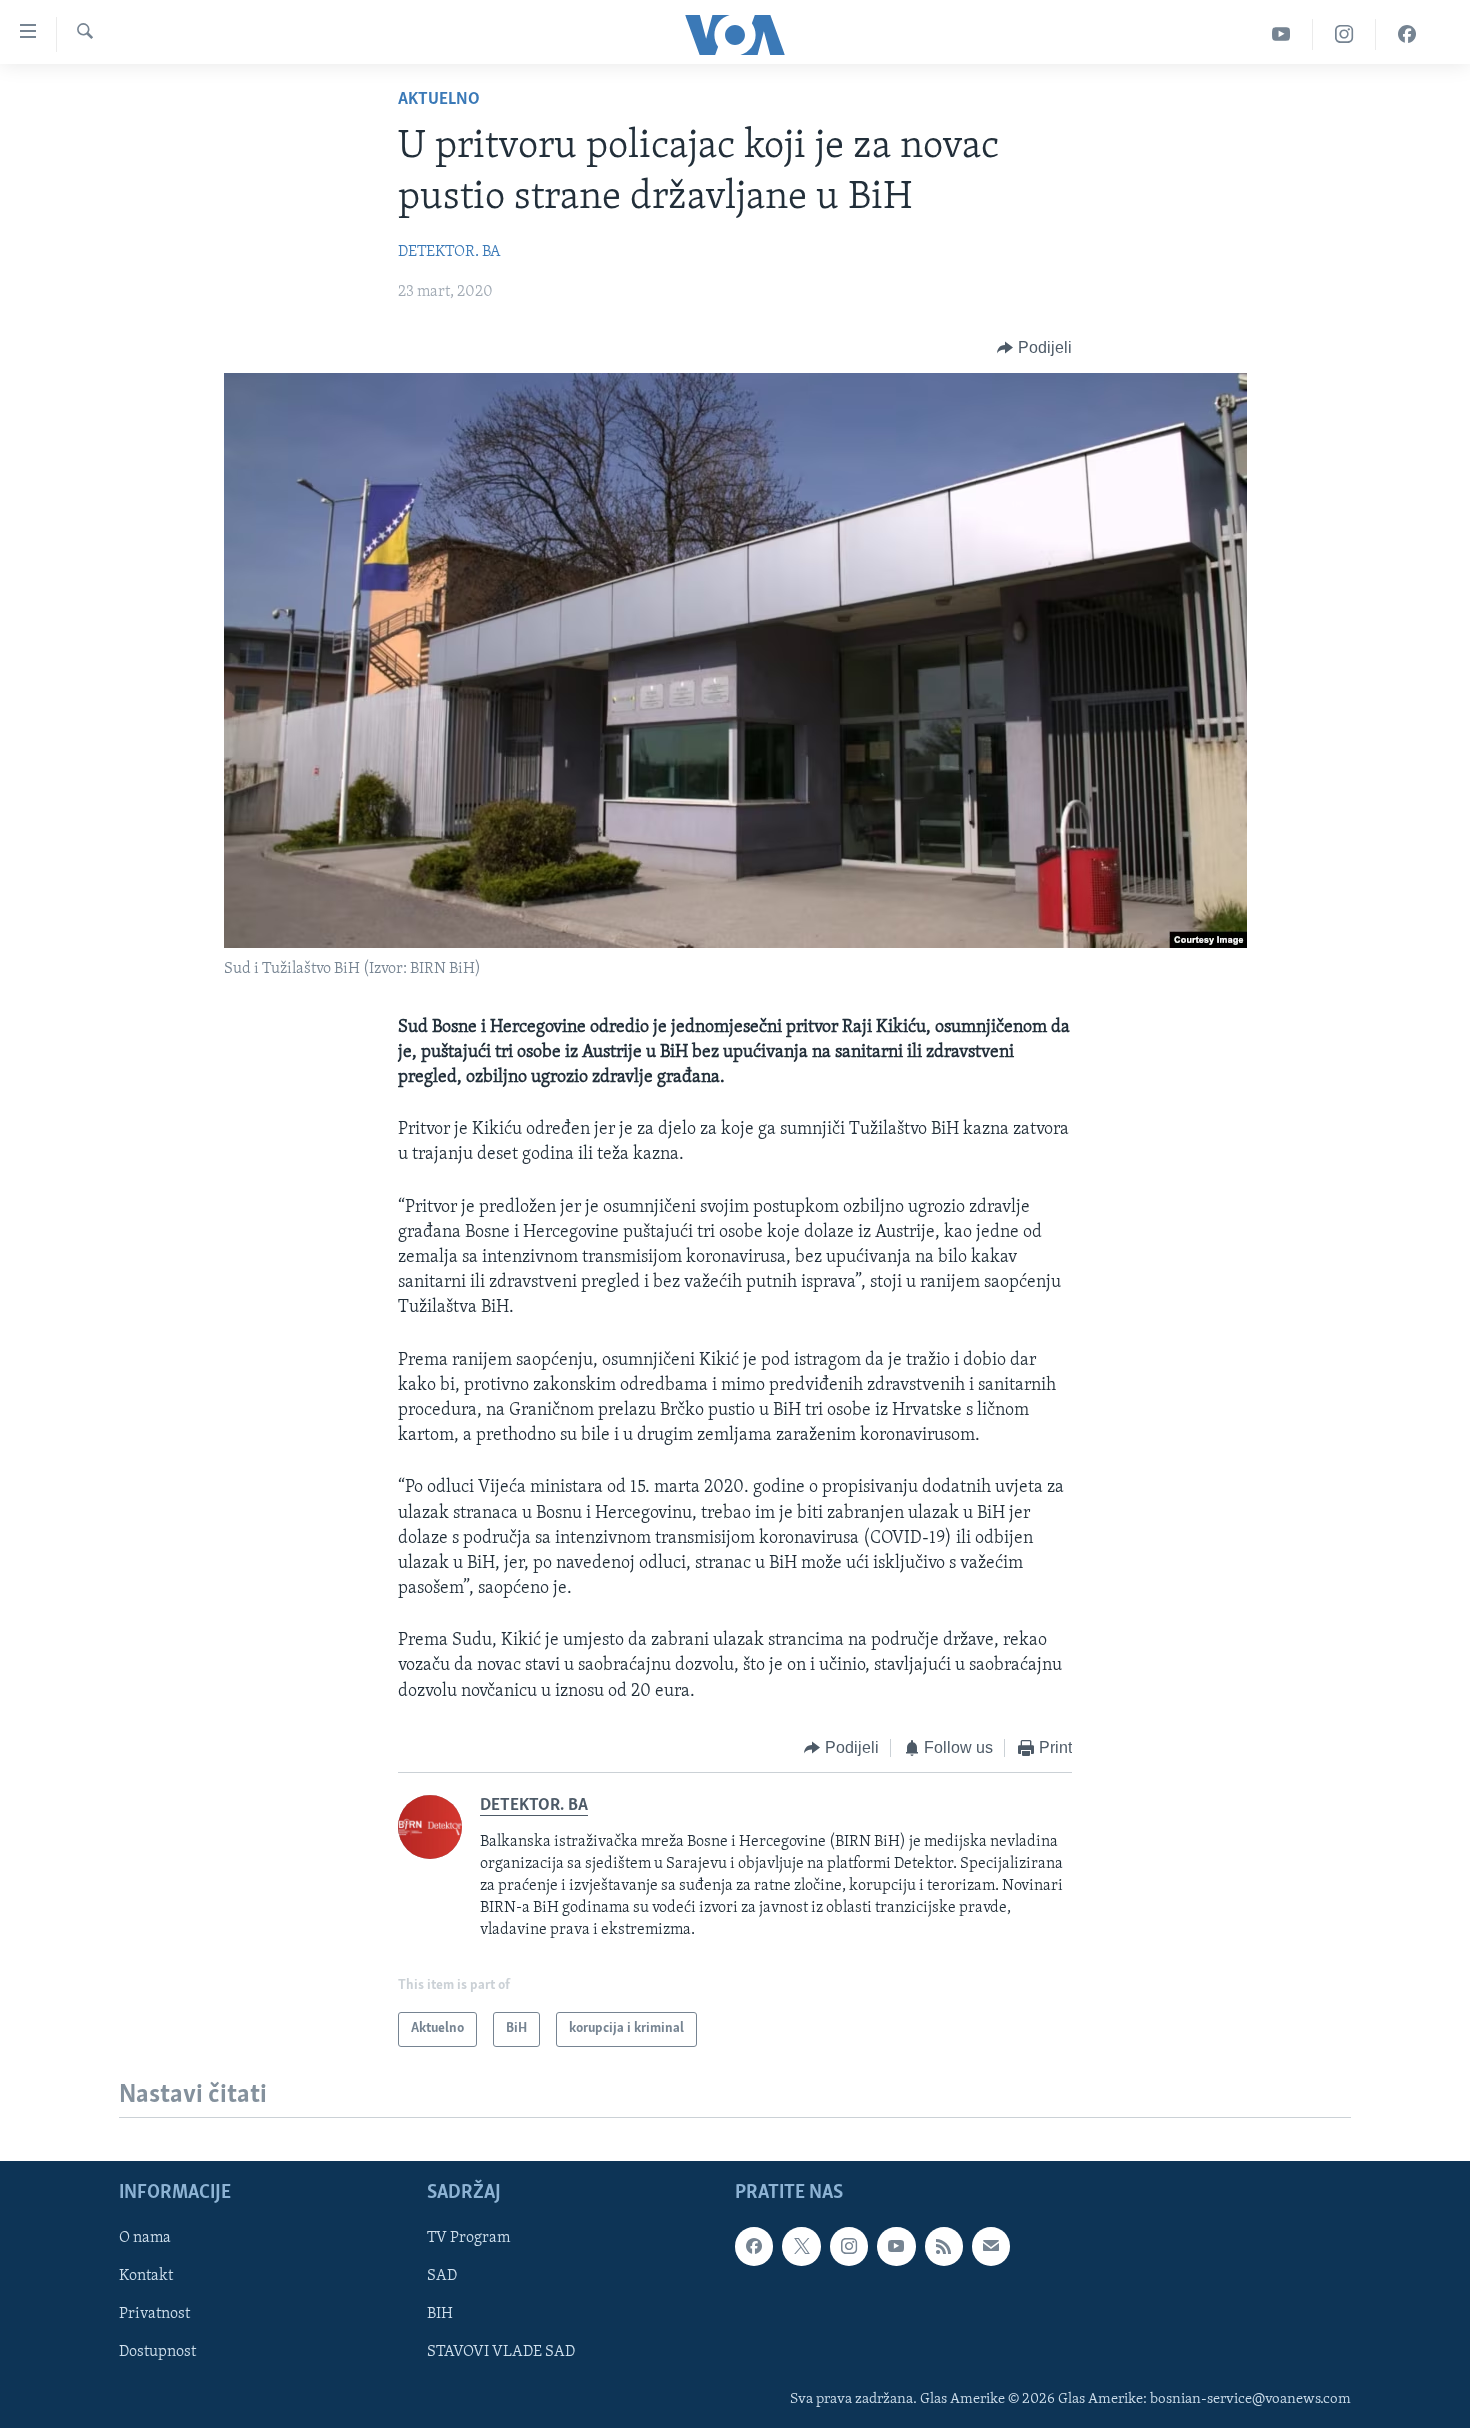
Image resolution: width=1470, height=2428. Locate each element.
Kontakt (146, 2276)
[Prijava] (991, 2246)
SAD (442, 2276)
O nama (145, 2238)
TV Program (468, 2238)
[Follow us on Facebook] (754, 2246)
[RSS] (944, 2246)
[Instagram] (1344, 34)
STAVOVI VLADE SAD (501, 2352)
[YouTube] (1281, 34)
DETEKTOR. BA (449, 252)
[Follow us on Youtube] (896, 2246)
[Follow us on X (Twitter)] (801, 2246)
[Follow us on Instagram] (849, 2246)
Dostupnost (157, 2352)
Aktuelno (439, 100)
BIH (440, 2314)
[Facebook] (1407, 34)
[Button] (1034, 348)
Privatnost (154, 2314)
